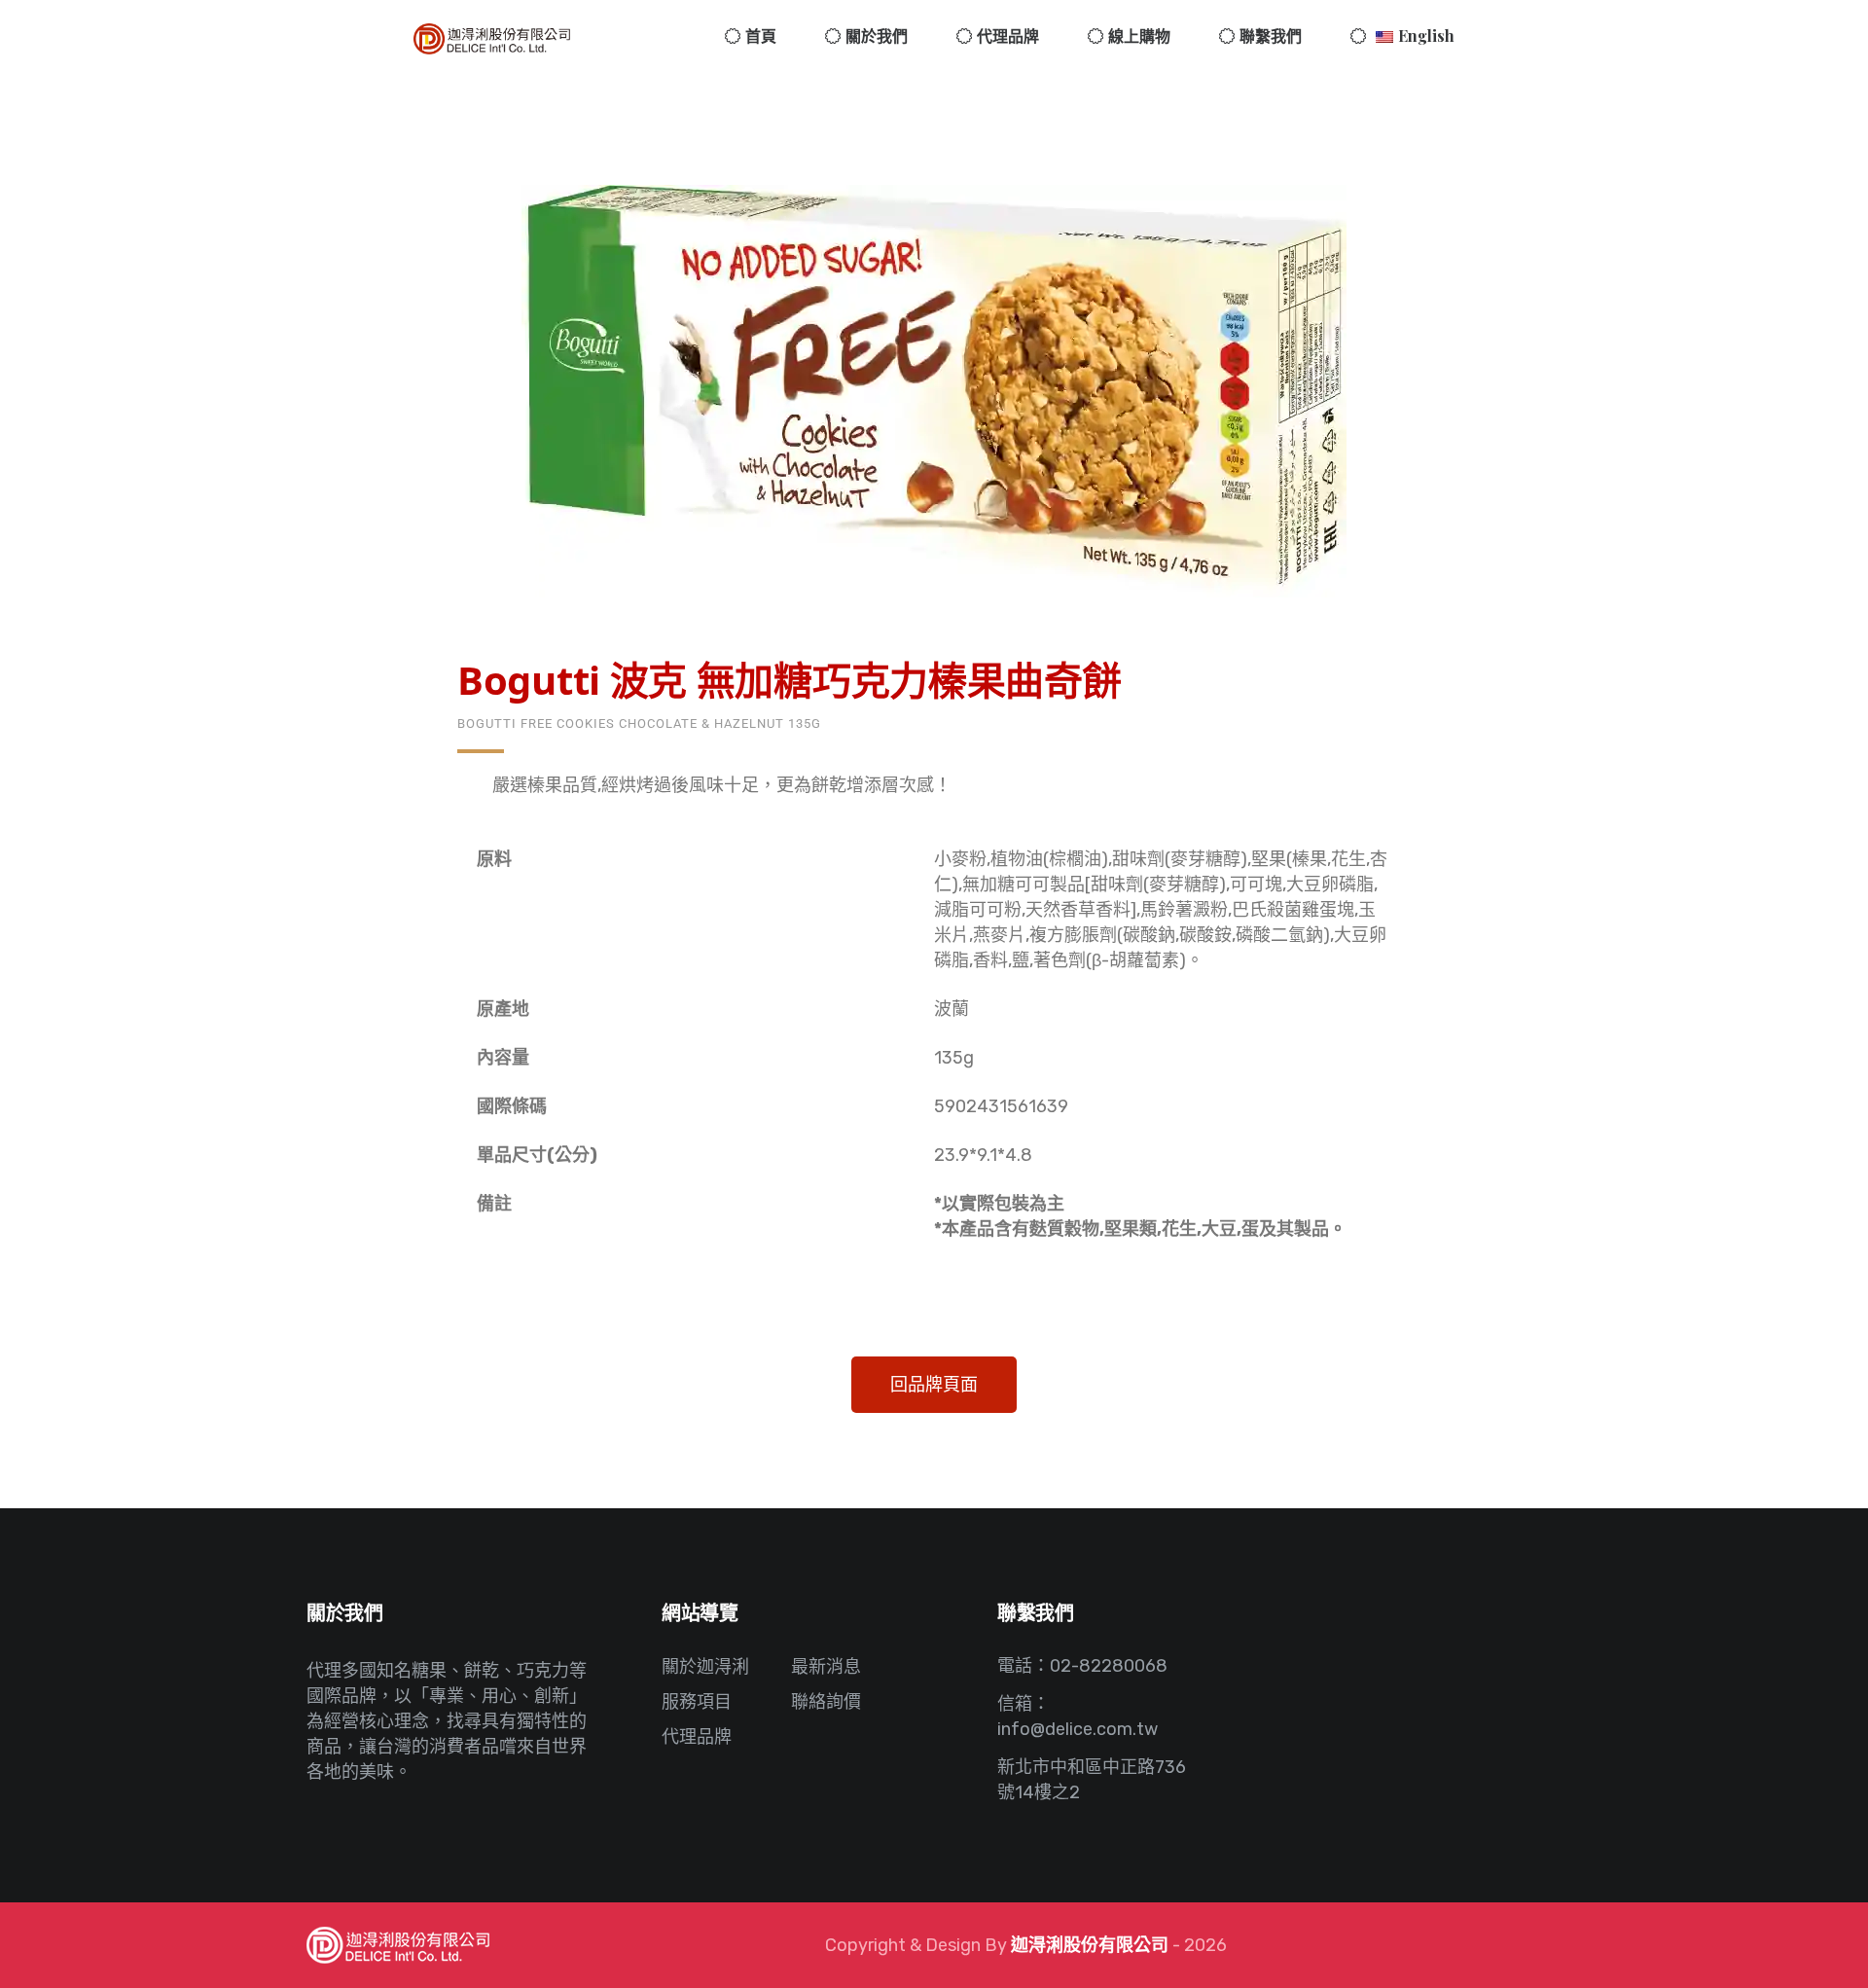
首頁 (761, 36)
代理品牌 (1008, 36)
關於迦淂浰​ (705, 1667)
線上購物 (1139, 36)
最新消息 (826, 1667)
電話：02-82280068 (1082, 1666)
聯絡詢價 (826, 1702)
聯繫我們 (1271, 36)
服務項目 (697, 1702)
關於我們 (877, 36)
